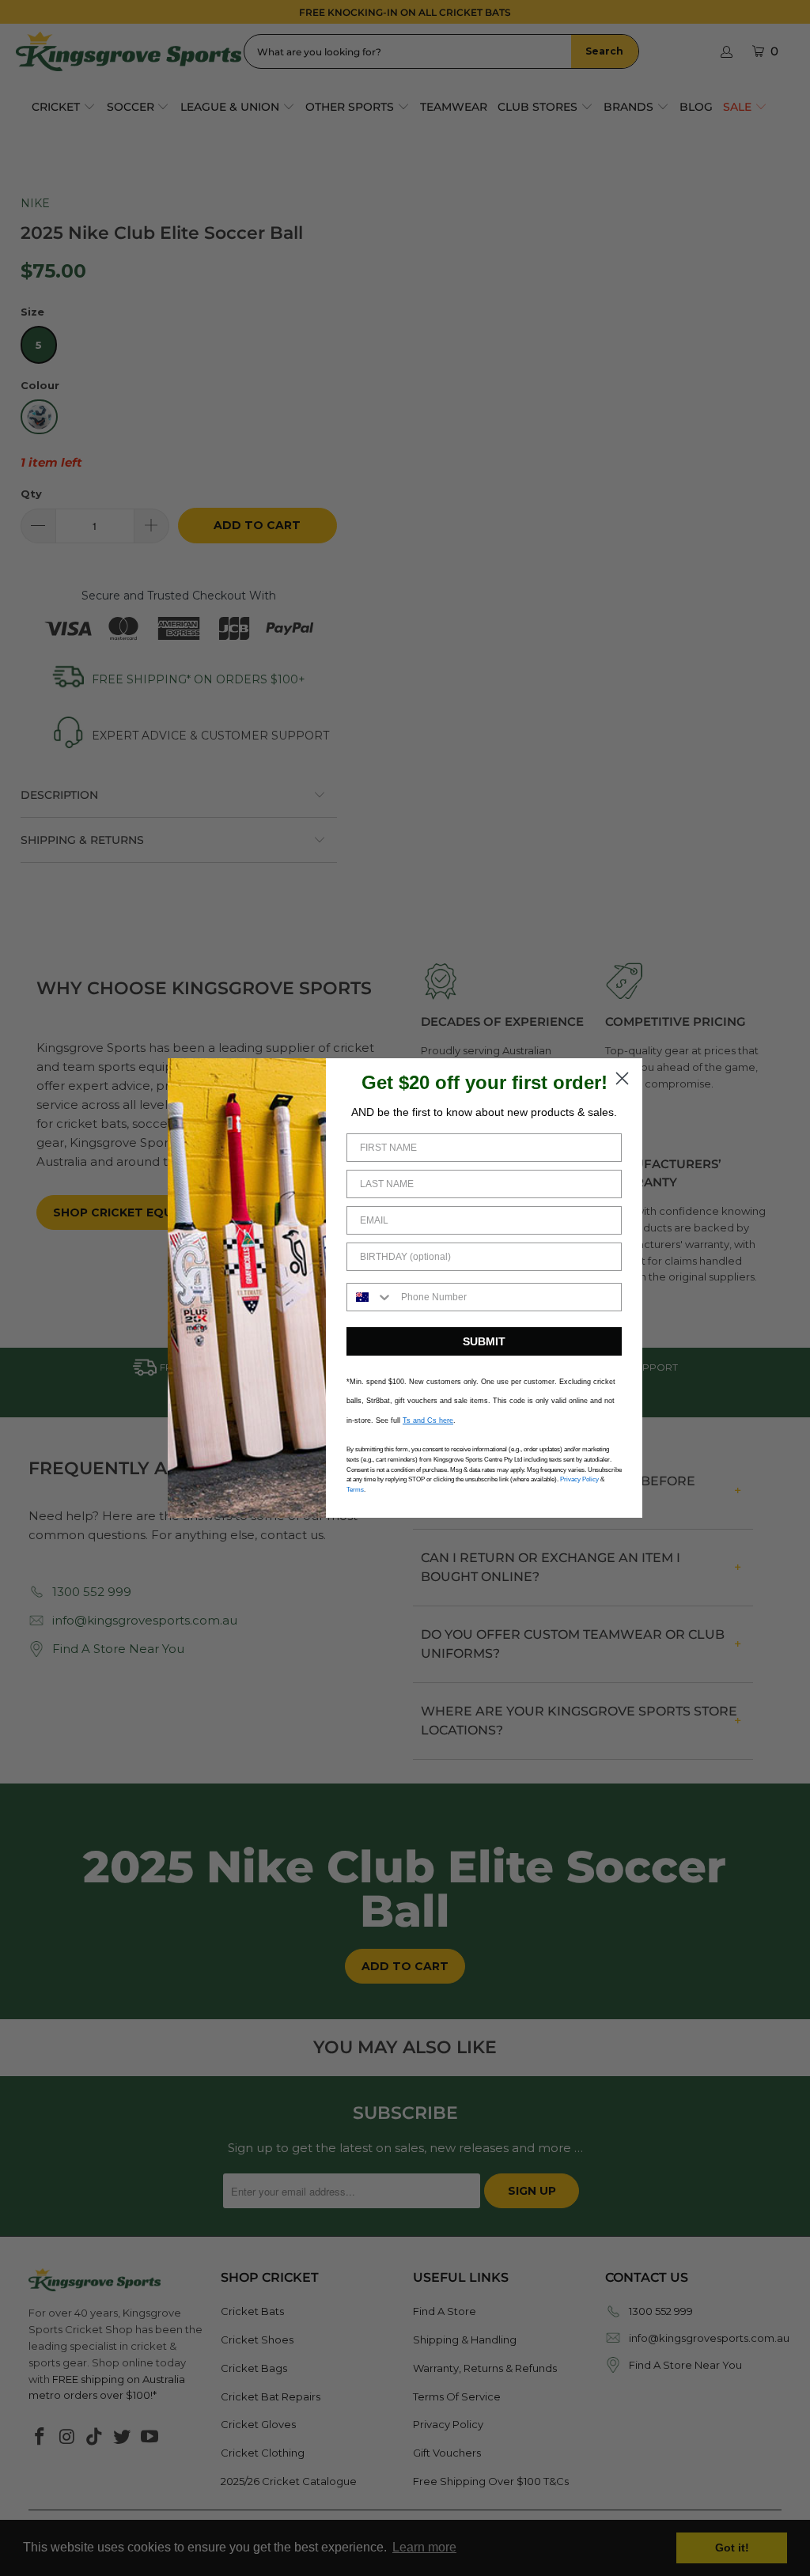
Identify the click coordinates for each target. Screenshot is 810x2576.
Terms (355, 1490)
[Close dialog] (622, 1078)
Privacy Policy (579, 1479)
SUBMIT (484, 1341)
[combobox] (370, 1297)
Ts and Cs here (428, 1420)
